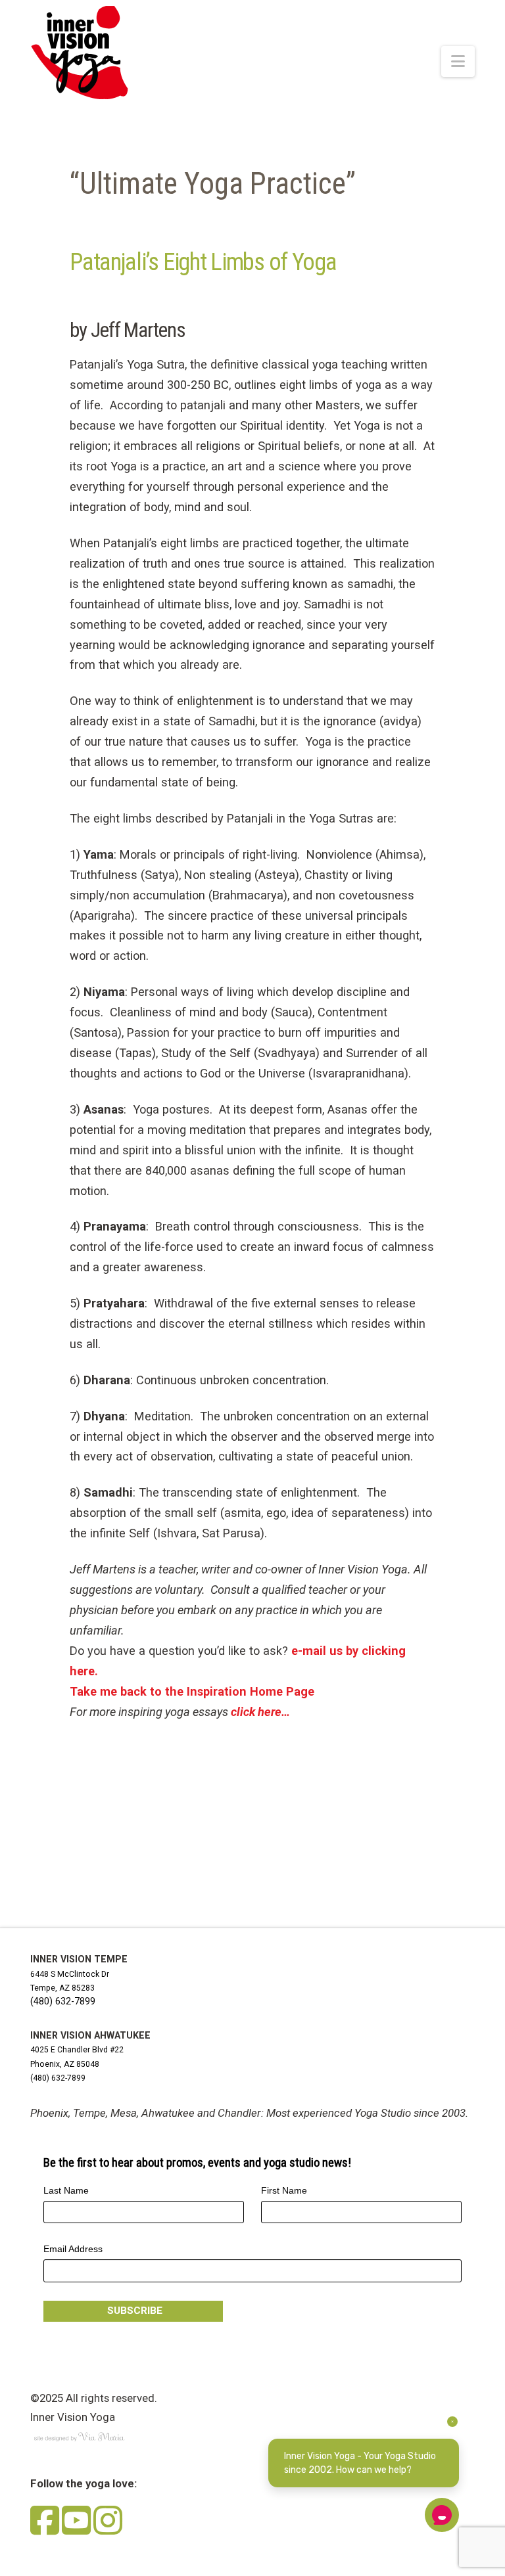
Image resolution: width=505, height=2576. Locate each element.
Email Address (73, 2249)
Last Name (66, 2190)
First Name (284, 2190)
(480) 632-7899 (63, 2001)
